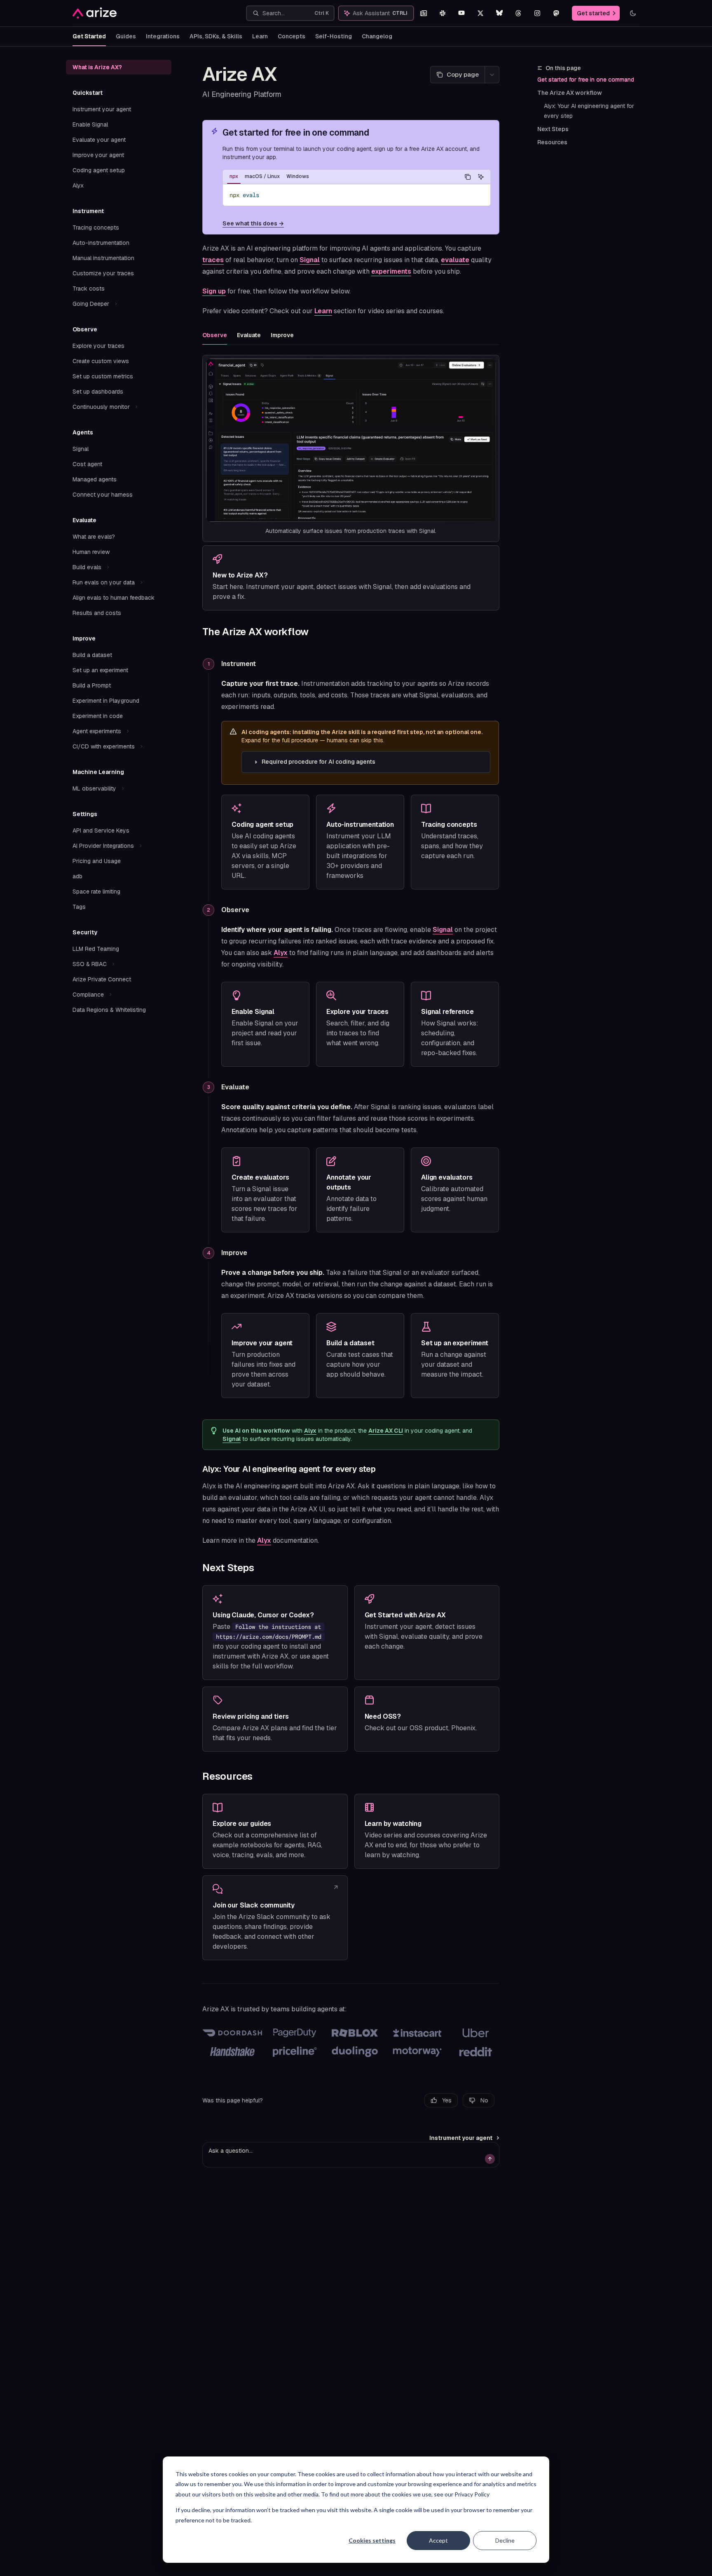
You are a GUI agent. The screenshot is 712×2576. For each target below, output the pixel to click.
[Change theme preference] (633, 13)
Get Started (89, 36)
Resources (552, 142)
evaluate (455, 260)
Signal (310, 260)
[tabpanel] (357, 195)
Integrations (163, 36)
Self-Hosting (334, 36)
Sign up (214, 291)
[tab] (234, 176)
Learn (260, 36)
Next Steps (553, 129)
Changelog (377, 36)
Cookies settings (372, 2540)
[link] (351, 578)
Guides (126, 36)
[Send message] (490, 2159)
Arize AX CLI (386, 1431)
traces (213, 260)
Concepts (292, 36)
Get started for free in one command (586, 80)
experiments (391, 271)
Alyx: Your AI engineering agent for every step (590, 111)
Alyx (281, 953)
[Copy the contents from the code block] (468, 177)
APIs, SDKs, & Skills (216, 36)
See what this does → (253, 223)
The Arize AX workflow (570, 93)
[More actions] (492, 75)
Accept (438, 2540)
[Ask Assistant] (481, 177)
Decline (505, 2540)
